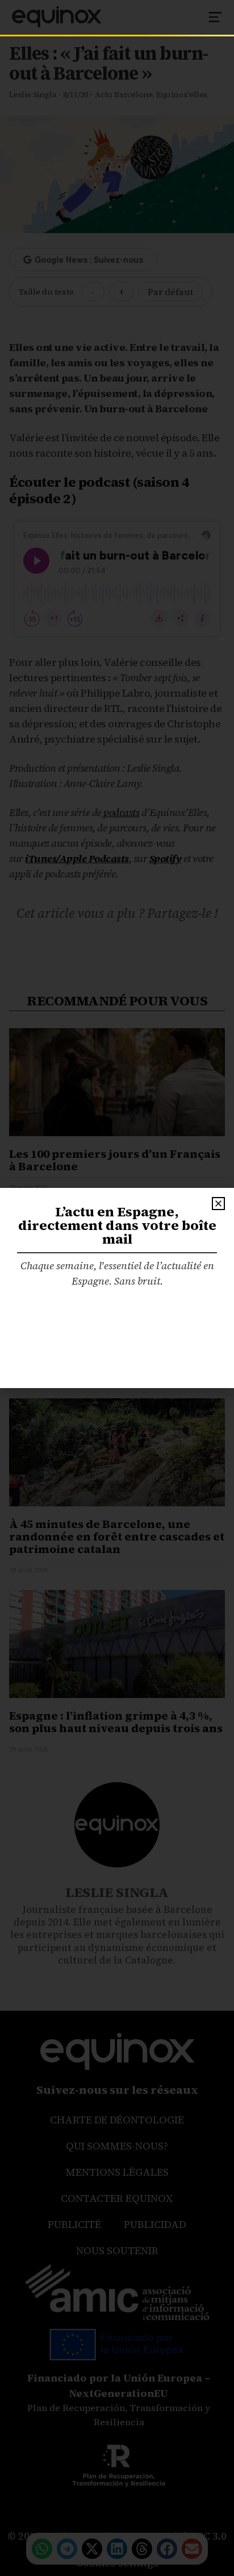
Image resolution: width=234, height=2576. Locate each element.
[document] (117, 1288)
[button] (218, 1204)
